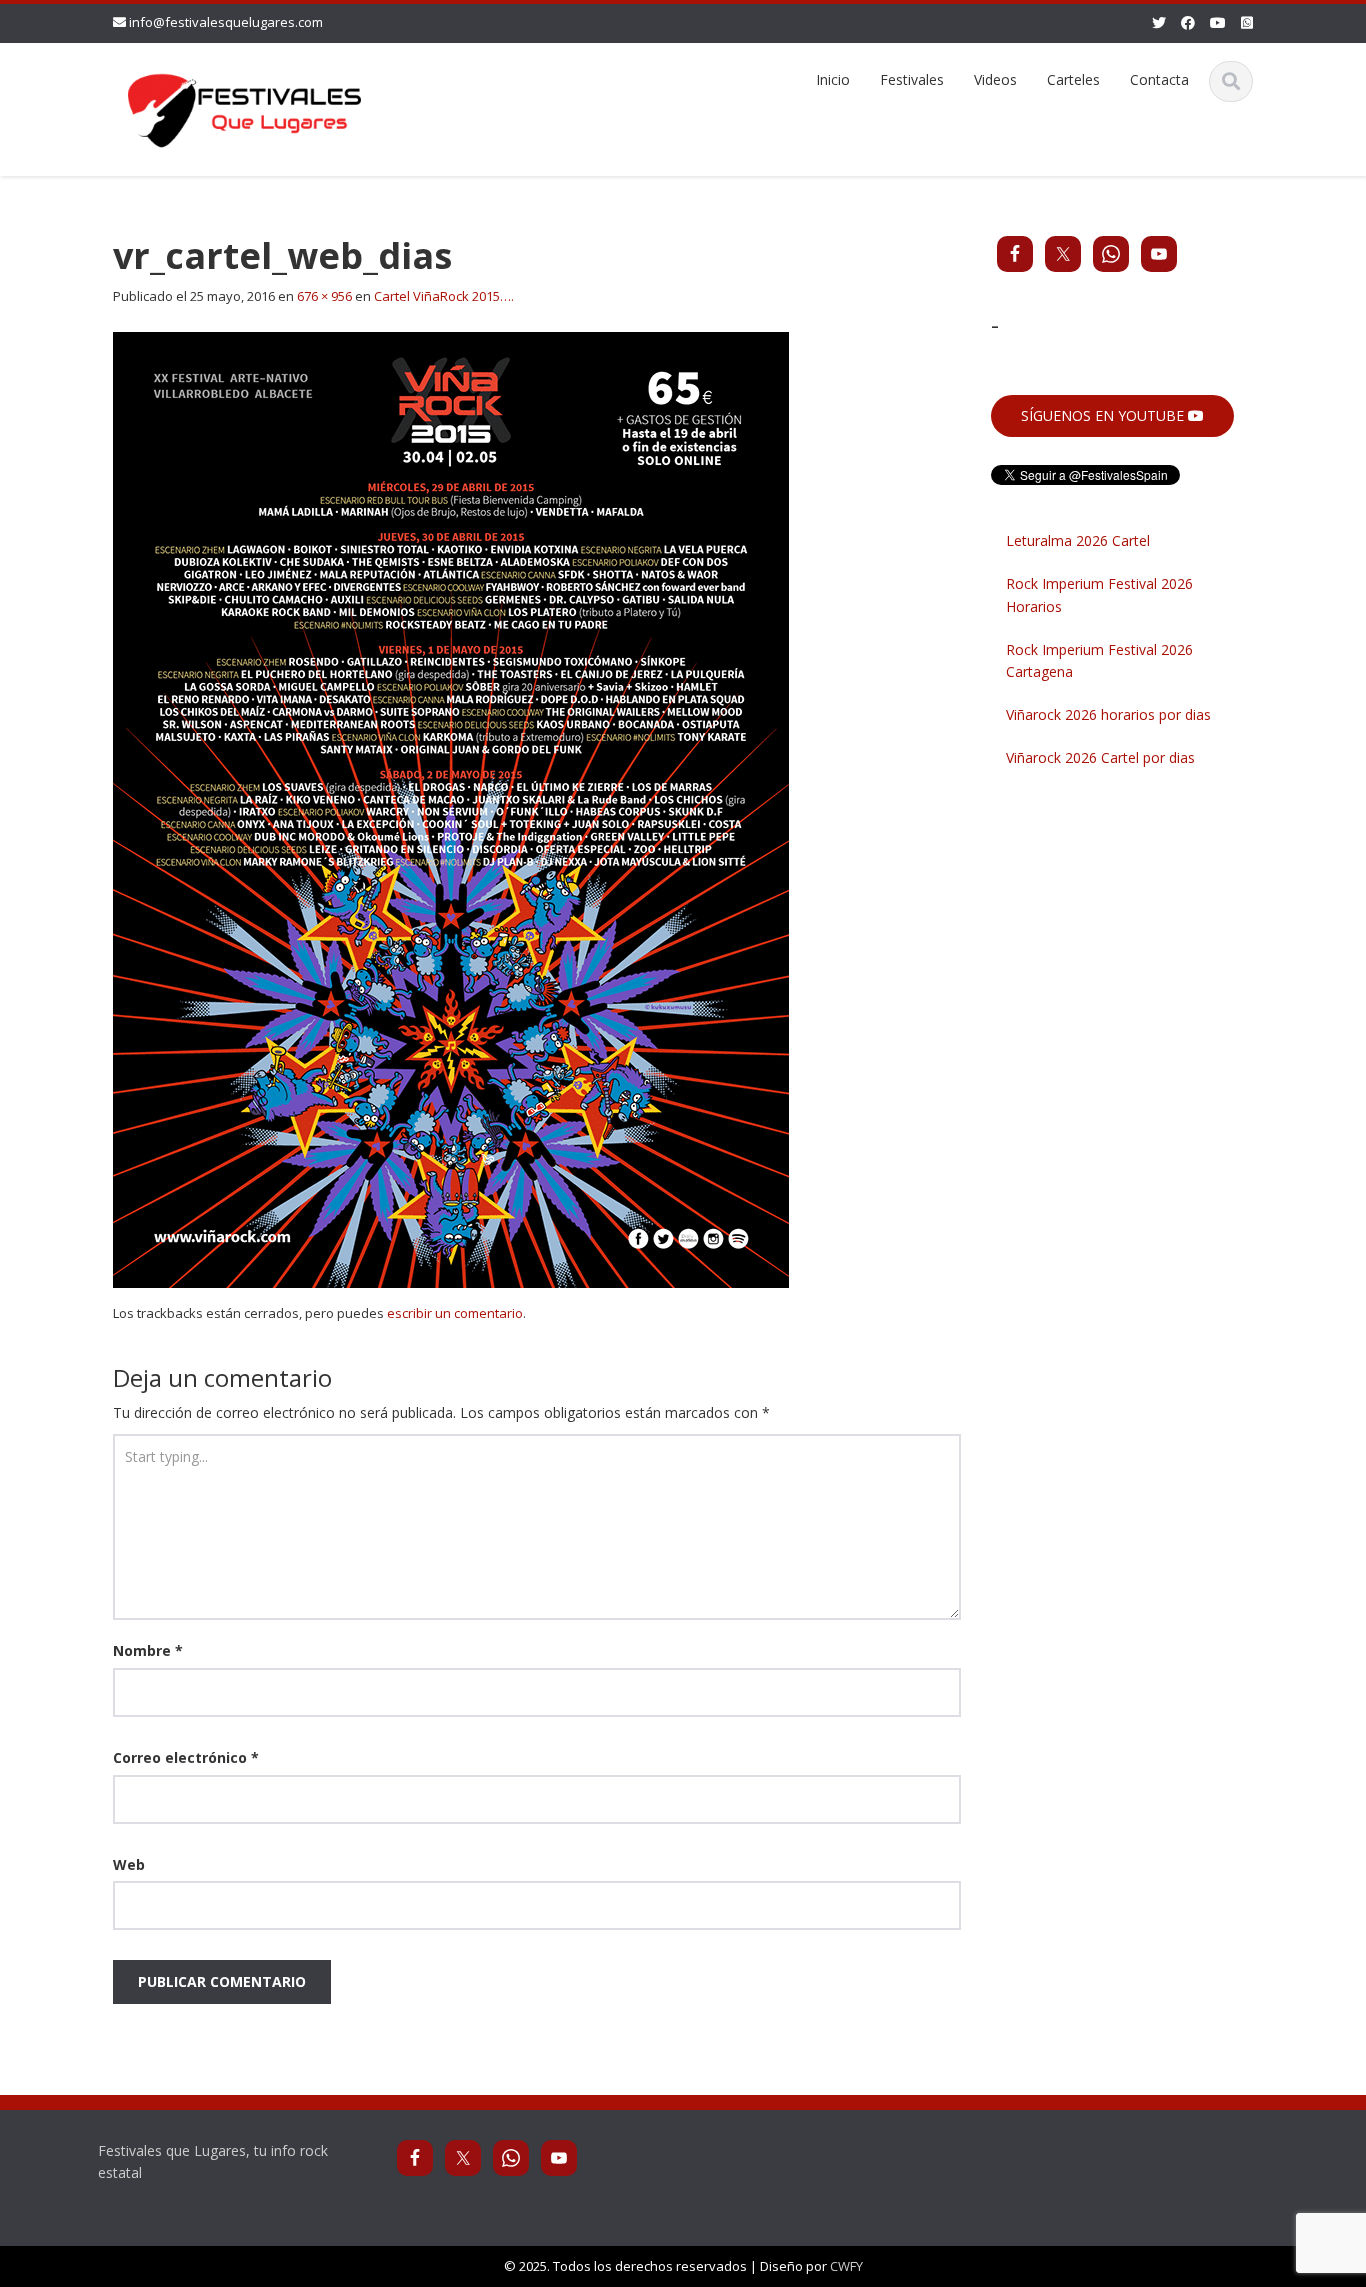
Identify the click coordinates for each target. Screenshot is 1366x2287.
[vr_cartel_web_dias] (451, 808)
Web (129, 1864)
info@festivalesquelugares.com (226, 22)
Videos (995, 79)
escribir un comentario (455, 1313)
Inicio (833, 79)
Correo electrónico (186, 1757)
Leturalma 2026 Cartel (1078, 540)
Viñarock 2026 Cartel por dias (1100, 757)
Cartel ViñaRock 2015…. (444, 296)
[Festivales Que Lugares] (244, 106)
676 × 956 (324, 296)
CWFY (846, 2266)
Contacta (1159, 79)
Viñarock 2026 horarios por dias (1108, 714)
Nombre (148, 1650)
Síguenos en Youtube (1104, 415)
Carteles (1073, 79)
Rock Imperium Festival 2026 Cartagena (1099, 661)
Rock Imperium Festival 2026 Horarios (1099, 595)
